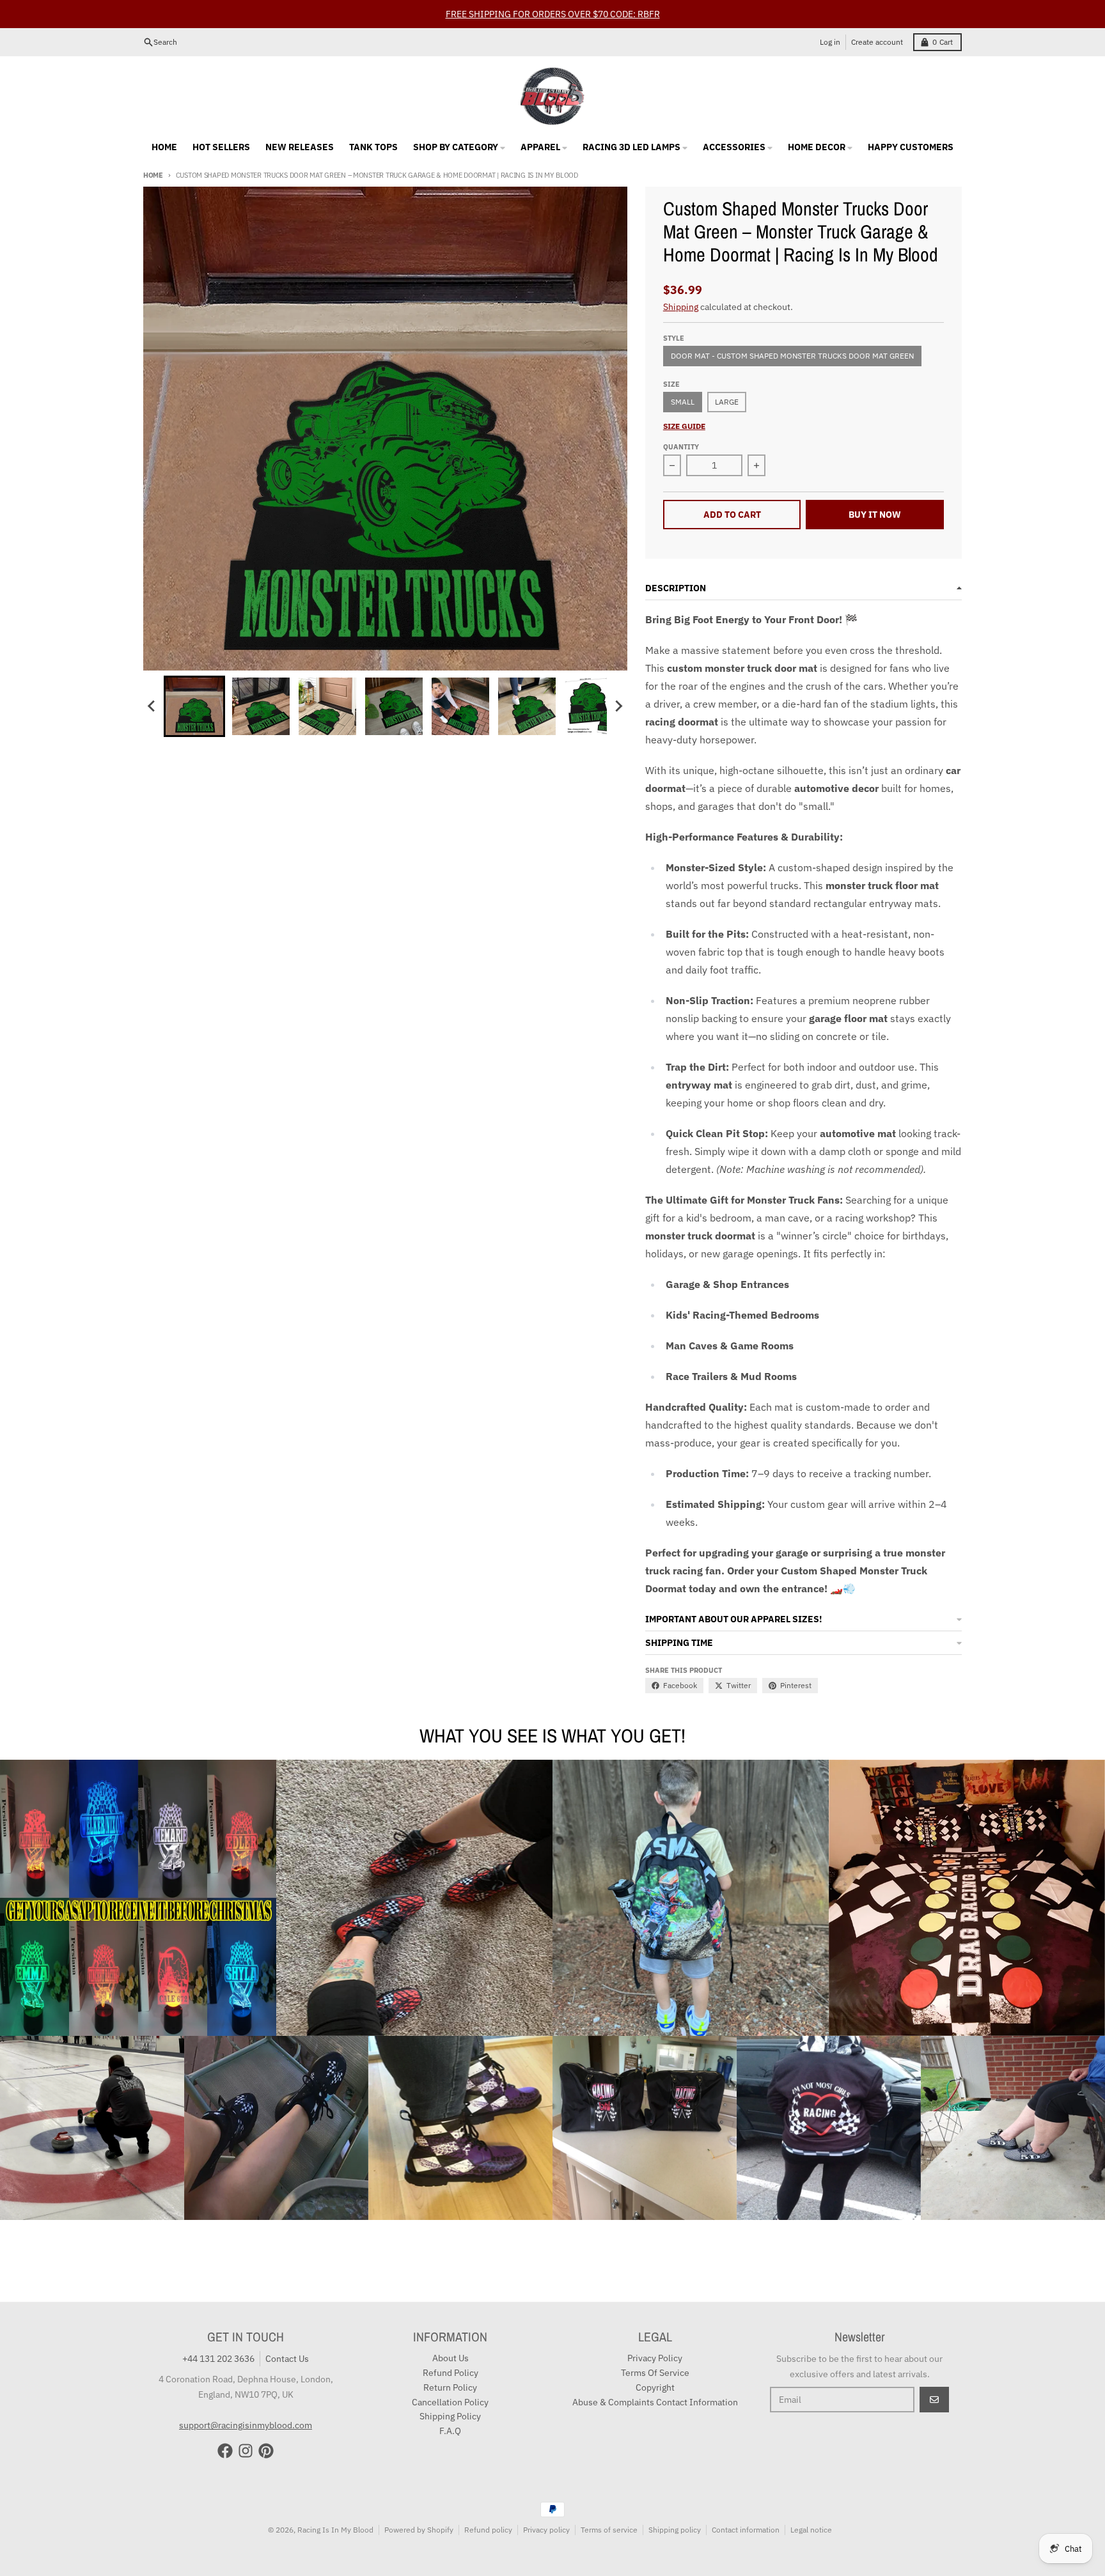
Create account (877, 42)
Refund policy (488, 2530)
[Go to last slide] (152, 706)
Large (727, 402)
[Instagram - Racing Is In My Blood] (246, 2451)
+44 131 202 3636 (218, 2359)
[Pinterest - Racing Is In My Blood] (266, 2451)
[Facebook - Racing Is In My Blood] (225, 2451)
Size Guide (684, 426)
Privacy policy (546, 2530)
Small (683, 402)
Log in (830, 42)
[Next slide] (618, 706)
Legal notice (811, 2530)
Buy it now (875, 515)
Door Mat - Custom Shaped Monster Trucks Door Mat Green (792, 356)
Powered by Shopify (419, 2530)
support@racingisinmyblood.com (246, 2425)
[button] (194, 706)
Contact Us (287, 2359)
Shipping (681, 307)
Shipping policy (675, 2530)
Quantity (681, 447)
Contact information (746, 2530)
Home (153, 175)
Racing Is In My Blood (335, 2530)
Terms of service (609, 2530)
